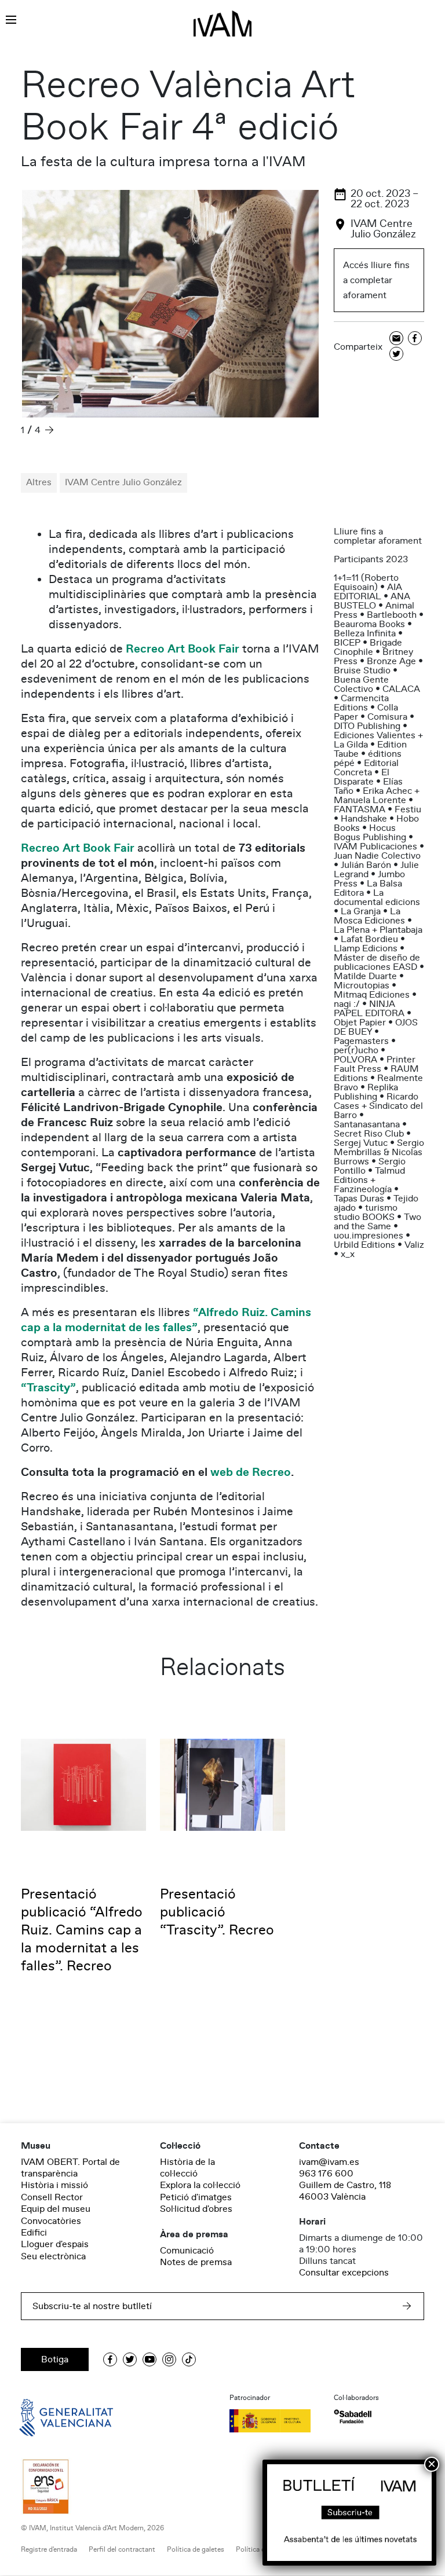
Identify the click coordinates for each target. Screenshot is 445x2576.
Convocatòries (51, 2221)
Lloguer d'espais (55, 2244)
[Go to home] (50, 2417)
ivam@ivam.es (329, 2162)
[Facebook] (415, 339)
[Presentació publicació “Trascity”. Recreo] (222, 1784)
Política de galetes (196, 2550)
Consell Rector (52, 2197)
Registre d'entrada (49, 2550)
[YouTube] (149, 2359)
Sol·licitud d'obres (196, 2209)
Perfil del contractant (122, 2550)
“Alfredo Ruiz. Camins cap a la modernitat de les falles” (166, 1320)
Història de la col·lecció (187, 2168)
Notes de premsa (196, 2262)
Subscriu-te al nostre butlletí (92, 2306)
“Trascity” (48, 1388)
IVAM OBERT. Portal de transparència (70, 2168)
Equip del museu (56, 2209)
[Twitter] (396, 355)
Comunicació (187, 2251)
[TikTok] (189, 2359)
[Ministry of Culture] (275, 2421)
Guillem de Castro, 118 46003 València (345, 2191)
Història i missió (54, 2185)
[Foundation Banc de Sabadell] (353, 2416)
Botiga (55, 2359)
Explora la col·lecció (200, 2185)
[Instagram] (169, 2359)
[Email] (396, 339)
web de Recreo (251, 1472)
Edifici (34, 2233)
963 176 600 (326, 2174)
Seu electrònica (53, 2256)
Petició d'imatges (196, 2197)
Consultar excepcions (344, 2273)
